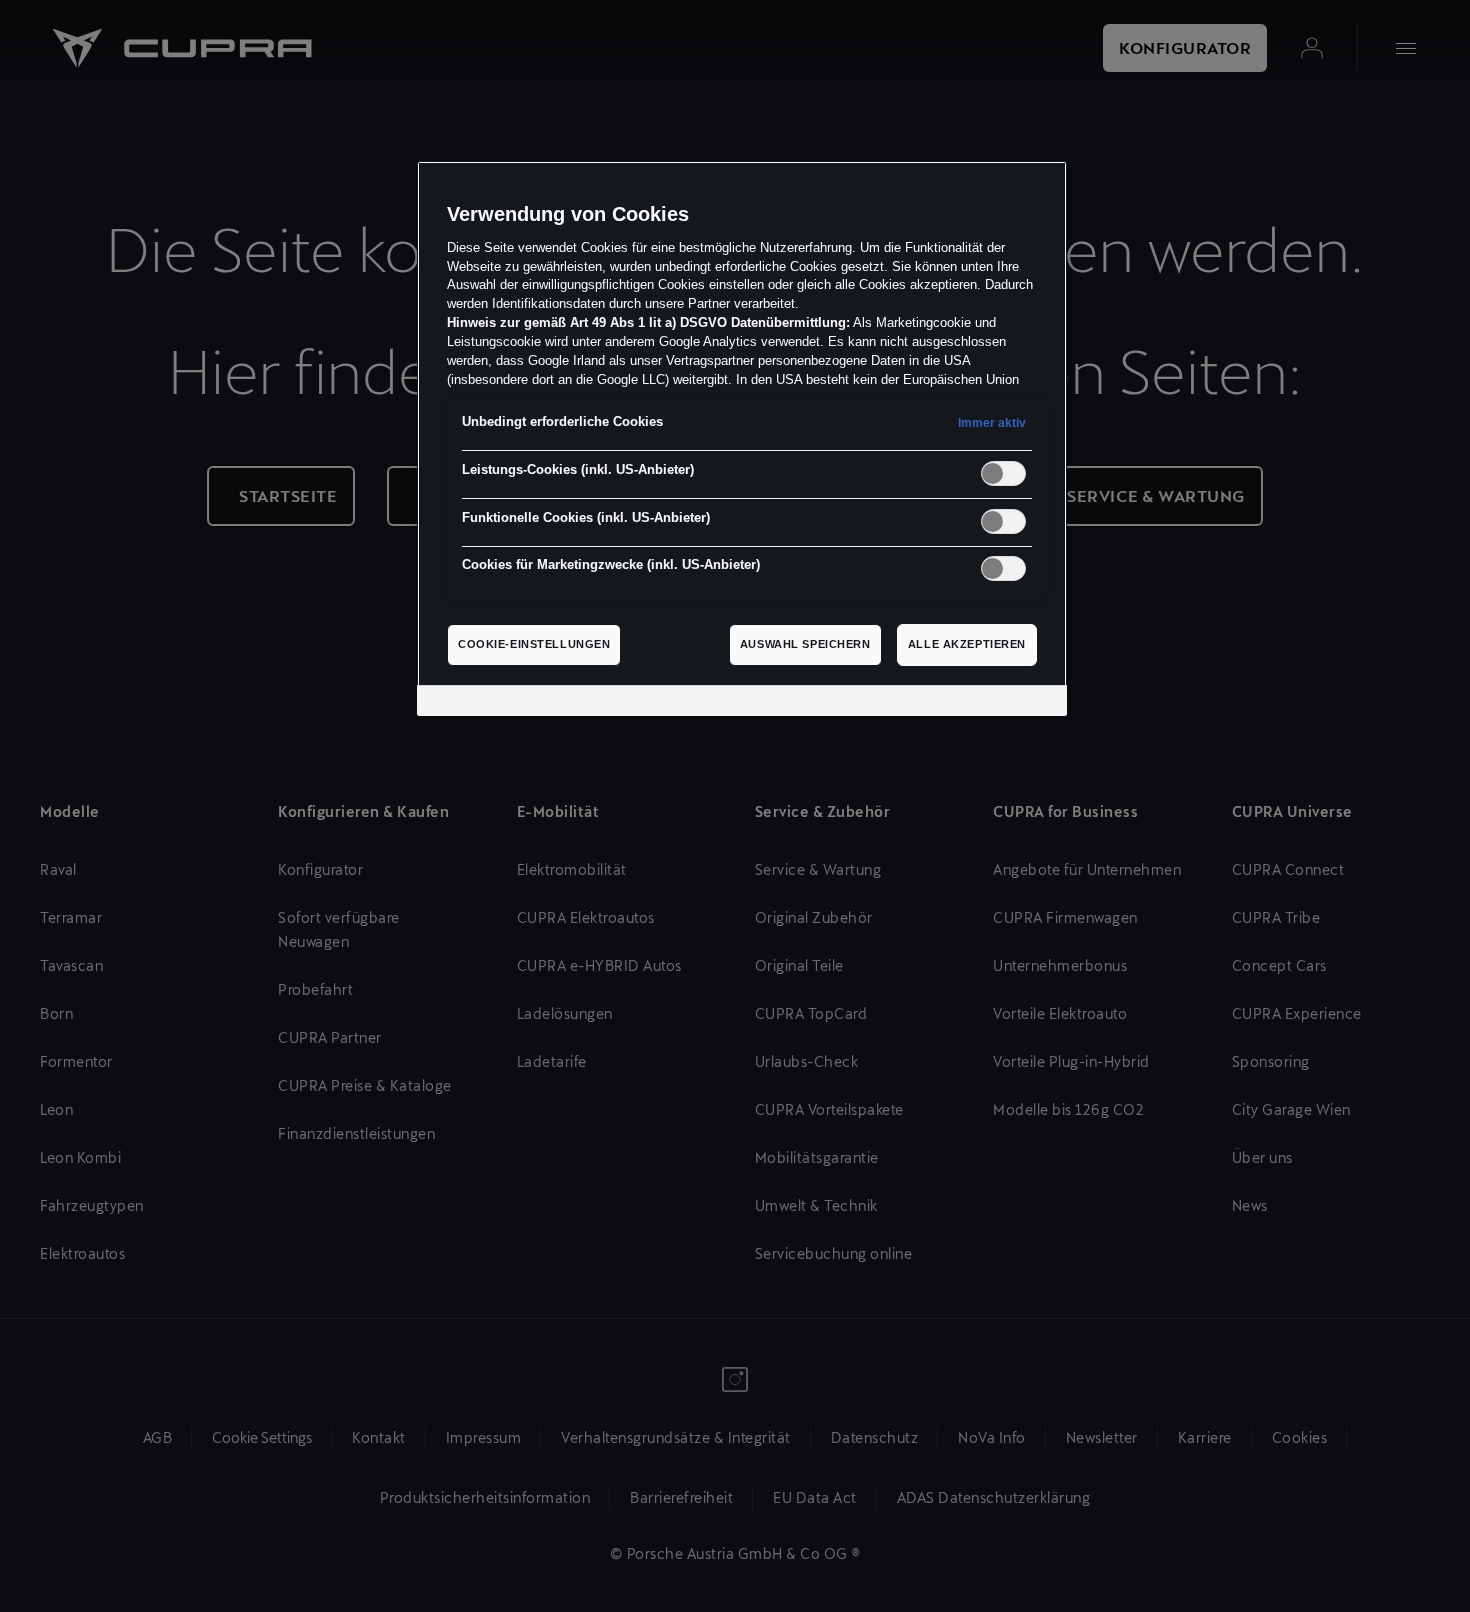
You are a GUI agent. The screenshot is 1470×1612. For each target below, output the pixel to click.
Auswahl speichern (805, 644)
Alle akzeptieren (967, 644)
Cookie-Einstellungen (534, 644)
